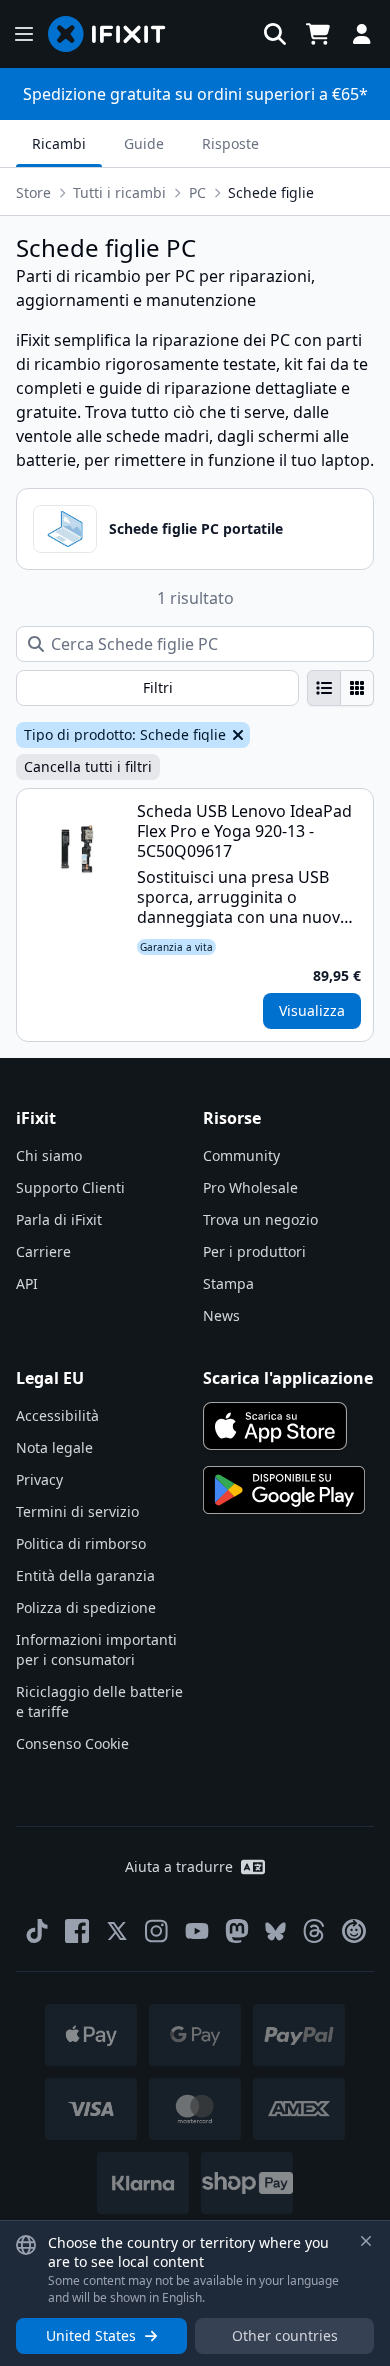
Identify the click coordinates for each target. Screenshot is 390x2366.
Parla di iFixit (59, 1219)
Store (33, 192)
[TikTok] (37, 1931)
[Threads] (314, 1931)
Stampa (228, 1283)
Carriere (43, 1251)
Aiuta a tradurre (179, 1866)
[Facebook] (77, 1931)
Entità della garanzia (85, 1575)
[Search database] (275, 34)
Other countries (285, 2335)
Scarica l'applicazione (288, 1378)
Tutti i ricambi (119, 192)
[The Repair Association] (354, 1931)
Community (241, 1155)
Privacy (39, 1479)
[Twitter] (117, 1931)
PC (197, 192)
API (27, 1283)
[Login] (362, 34)
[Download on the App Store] (275, 1426)
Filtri (158, 687)
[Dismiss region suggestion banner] (366, 2241)
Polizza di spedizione (86, 1607)
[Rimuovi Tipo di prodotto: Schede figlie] (236, 735)
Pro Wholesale (250, 1187)
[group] (340, 688)
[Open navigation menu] (24, 34)
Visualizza (312, 1010)
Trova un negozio (260, 1219)
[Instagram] (157, 1931)
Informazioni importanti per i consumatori (96, 1649)
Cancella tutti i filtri (88, 766)
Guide (144, 143)
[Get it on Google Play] (284, 1490)
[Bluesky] (275, 1931)
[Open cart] (318, 34)
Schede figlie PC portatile (196, 528)
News (221, 1315)
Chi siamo (49, 1155)
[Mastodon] (237, 1931)
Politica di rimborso (81, 1543)
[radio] (324, 688)
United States (91, 2335)
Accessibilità (57, 1415)
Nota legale (54, 1447)
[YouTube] (197, 1931)
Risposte (230, 143)
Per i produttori (254, 1251)
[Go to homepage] (115, 34)
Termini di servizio (77, 1511)
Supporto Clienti (70, 1187)
